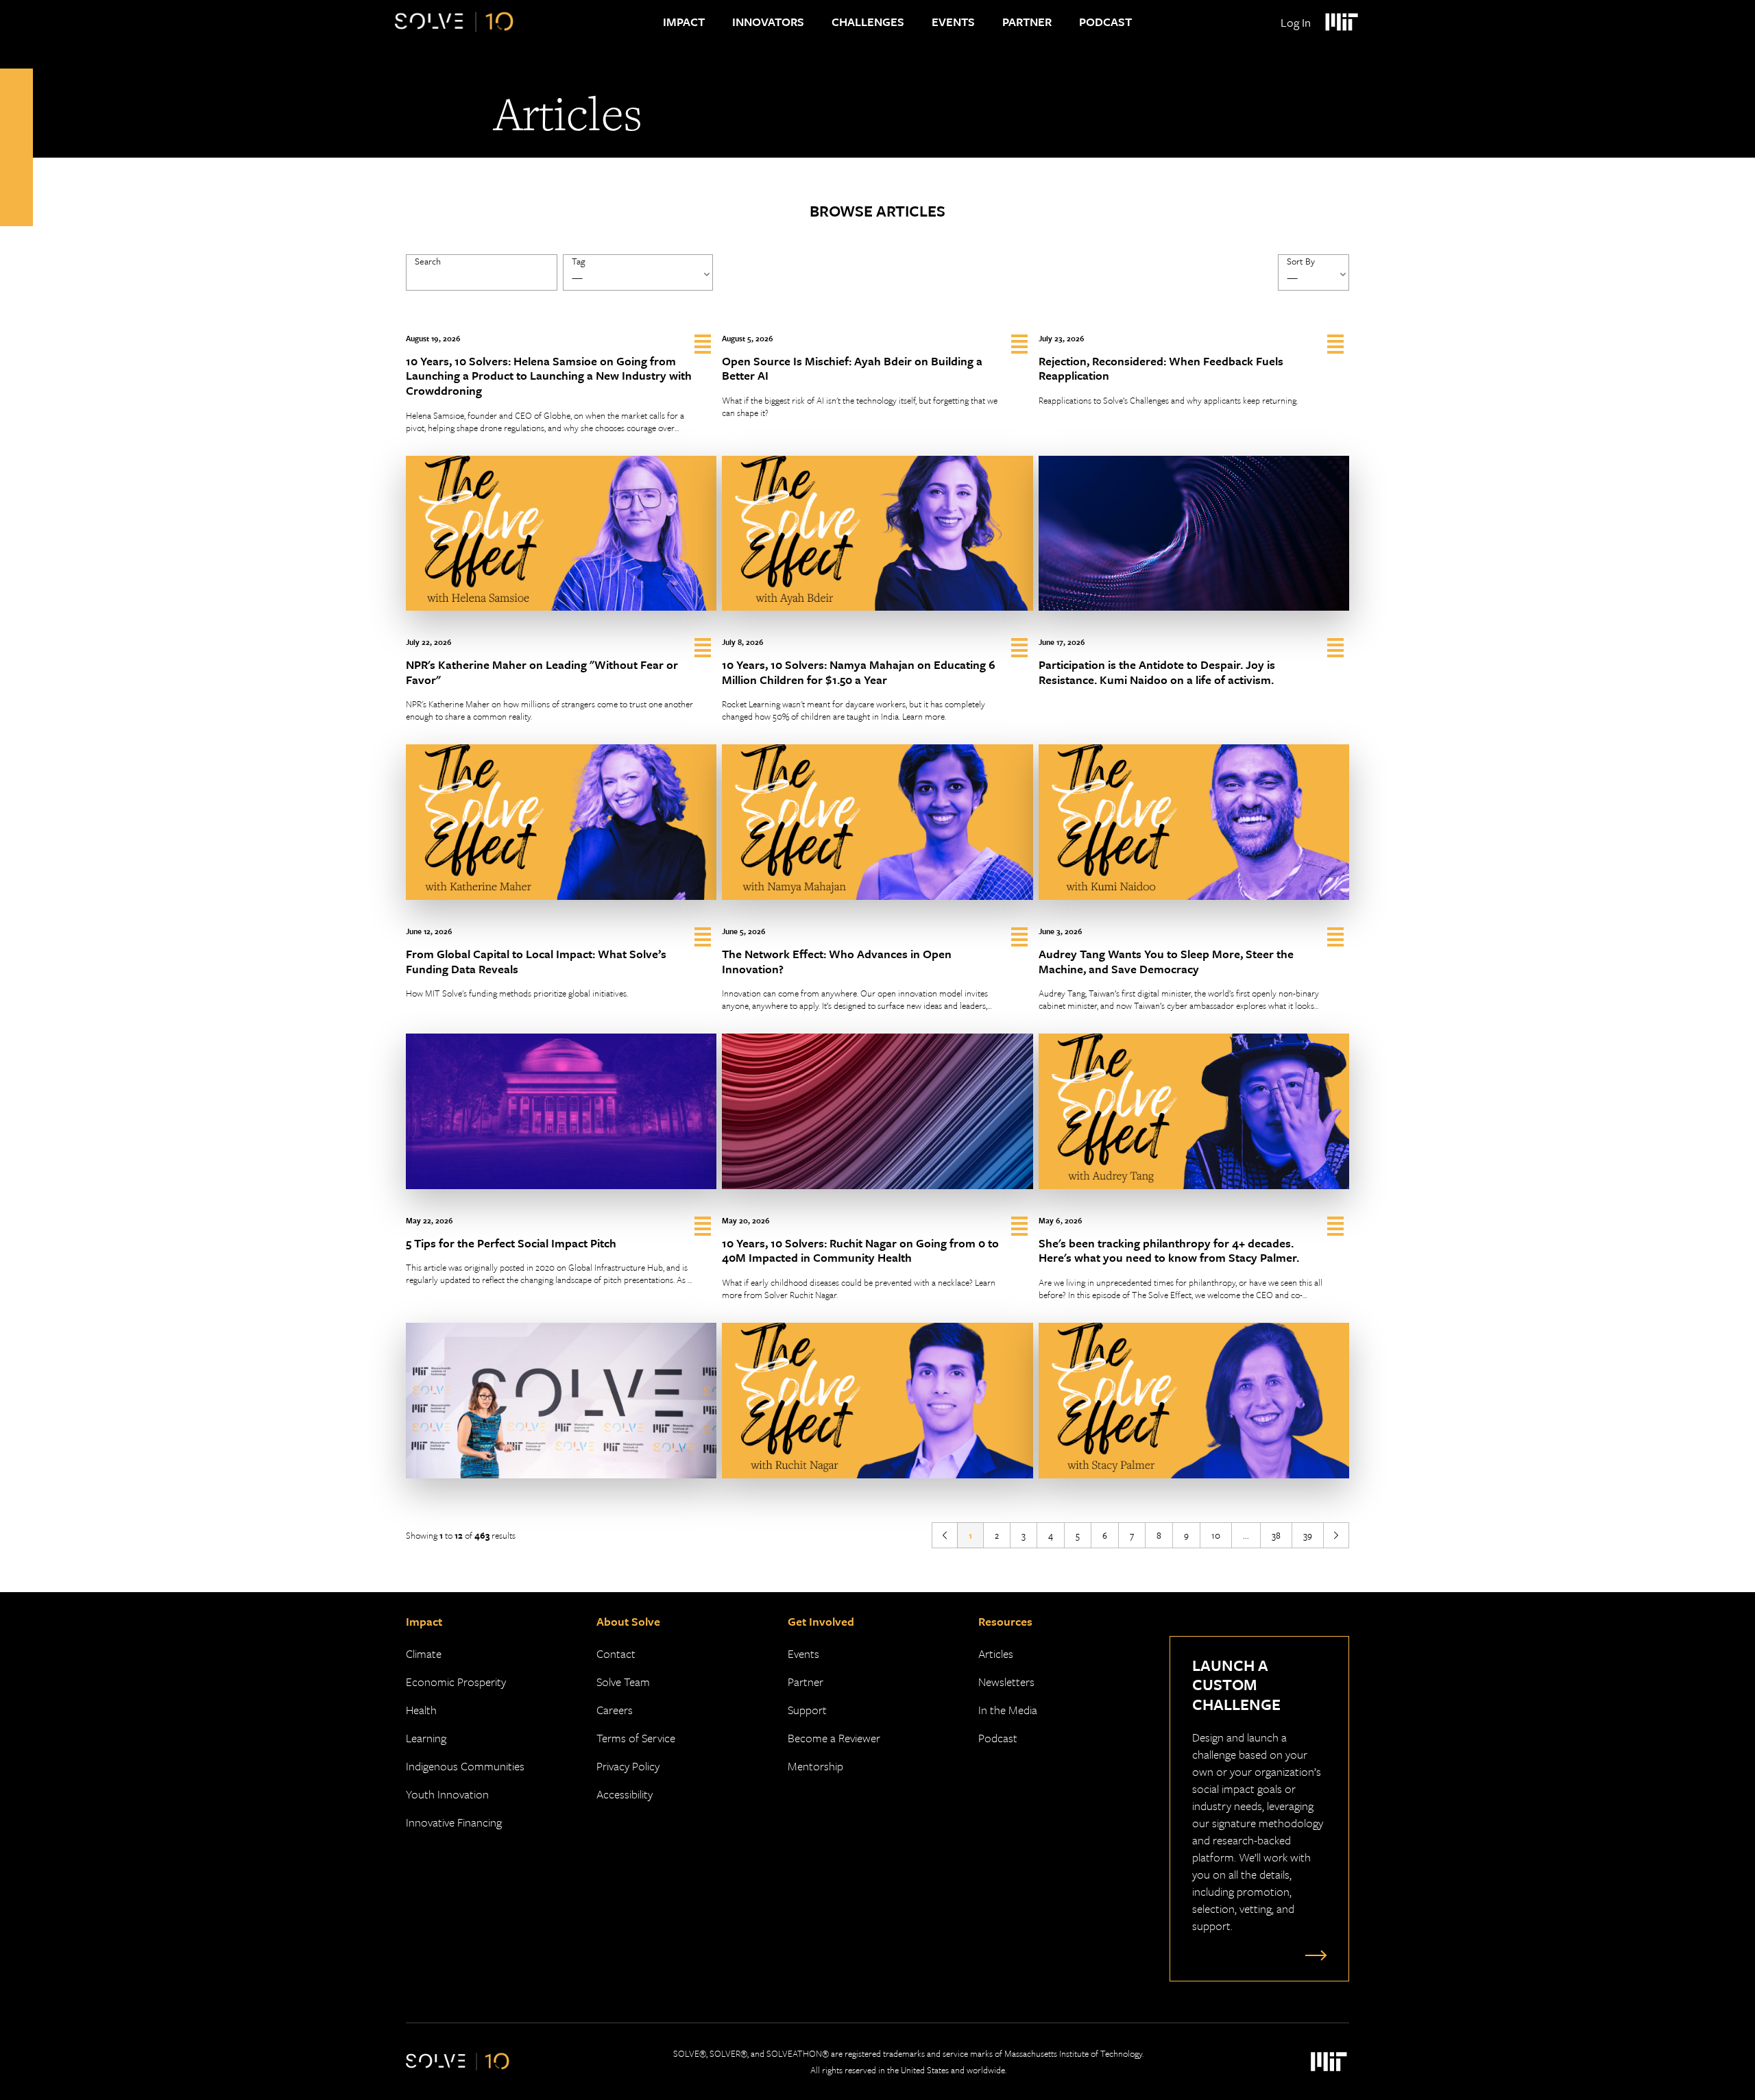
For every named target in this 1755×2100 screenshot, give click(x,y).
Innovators (768, 22)
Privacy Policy (628, 1766)
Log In (1296, 22)
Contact (616, 1653)
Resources (1005, 1621)
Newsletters (1006, 1682)
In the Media (1008, 1710)
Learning (426, 1738)
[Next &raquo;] (1336, 1535)
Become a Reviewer (834, 1738)
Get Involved (821, 1621)
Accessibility (625, 1794)
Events (953, 22)
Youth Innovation (447, 1794)
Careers (615, 1710)
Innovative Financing (454, 1822)
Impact (684, 22)
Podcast (1105, 22)
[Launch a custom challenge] (1313, 1955)
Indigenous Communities (465, 1766)
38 (1276, 1535)
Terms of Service (636, 1738)
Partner (1027, 22)
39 (1308, 1535)
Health (421, 1710)
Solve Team (623, 1682)
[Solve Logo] (454, 22)
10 (1216, 1535)
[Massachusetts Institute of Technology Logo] (1341, 22)
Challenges (868, 22)
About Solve (628, 1621)
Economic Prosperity (456, 1682)
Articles (996, 1653)
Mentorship (815, 1766)
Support (807, 1710)
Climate (424, 1653)
